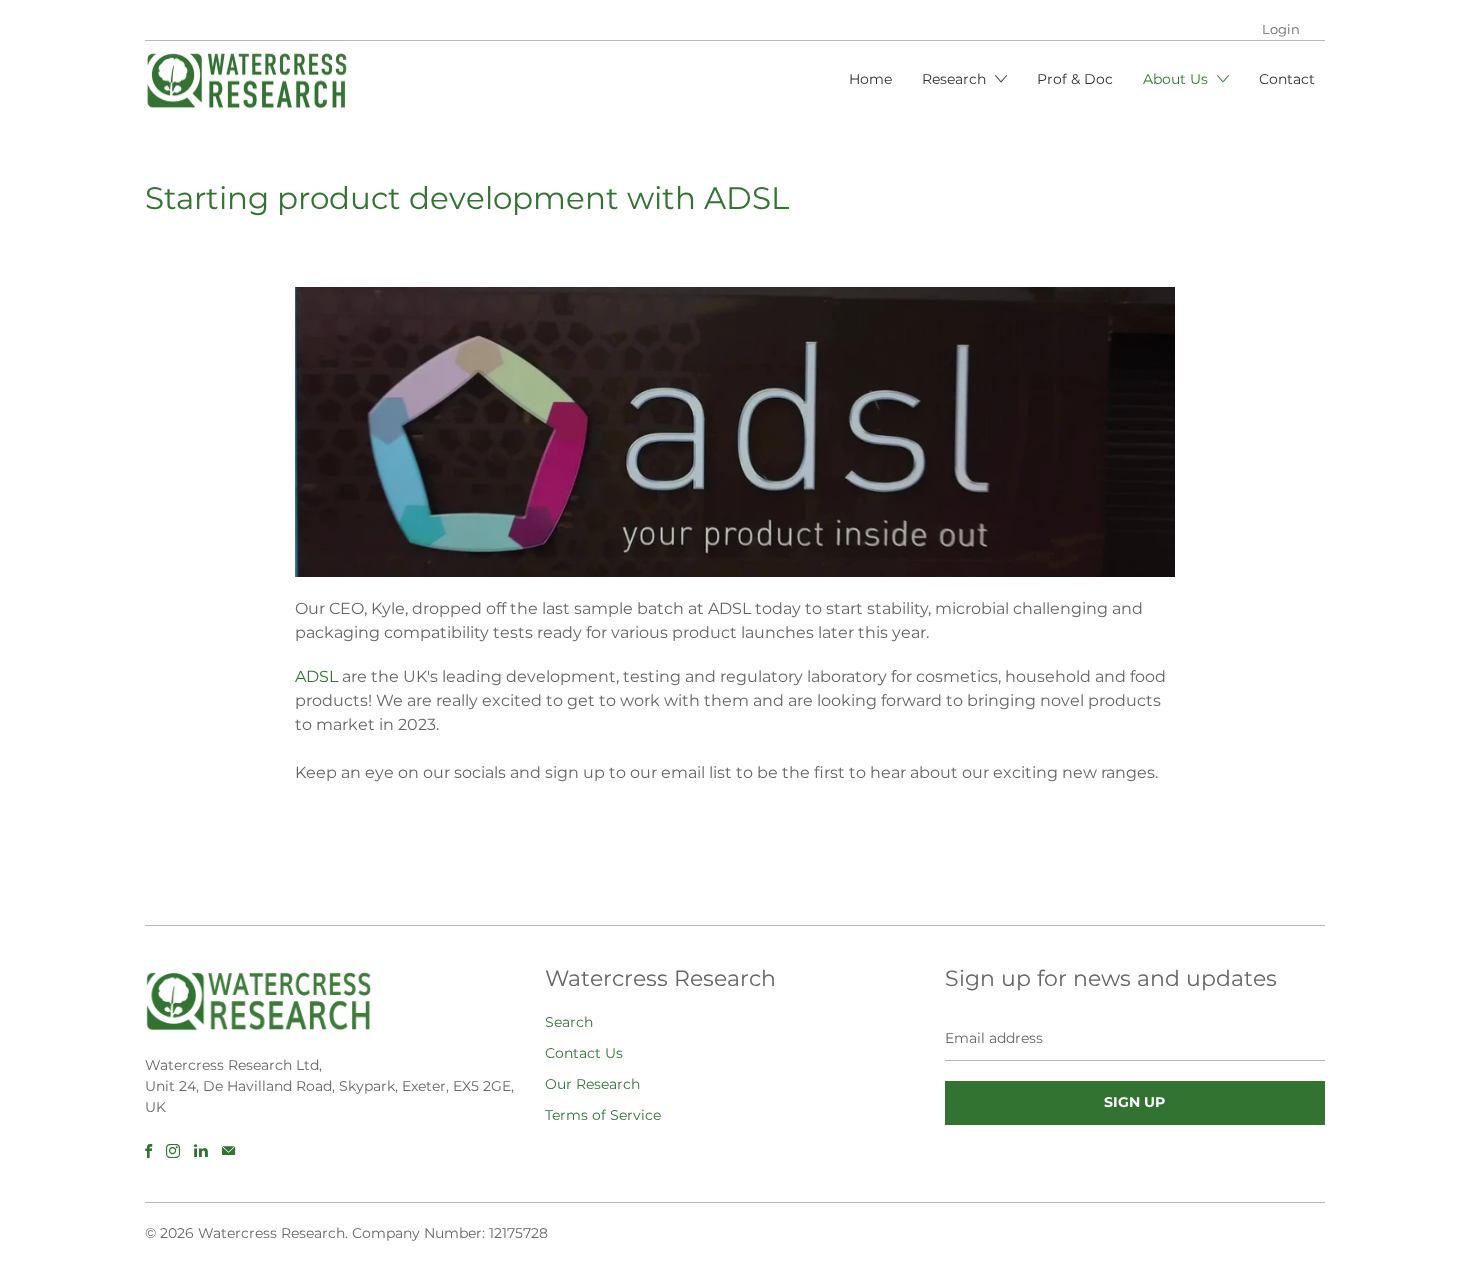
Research (956, 79)
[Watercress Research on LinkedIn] (201, 1151)
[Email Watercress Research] (228, 1151)
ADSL (316, 676)
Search (569, 1022)
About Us (1177, 79)
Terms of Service (603, 1115)
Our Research (592, 1084)
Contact (1287, 79)
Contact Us (584, 1053)
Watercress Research (271, 1233)
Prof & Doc (1075, 79)
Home (870, 79)
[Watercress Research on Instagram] (173, 1151)
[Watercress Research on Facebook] (148, 1151)
